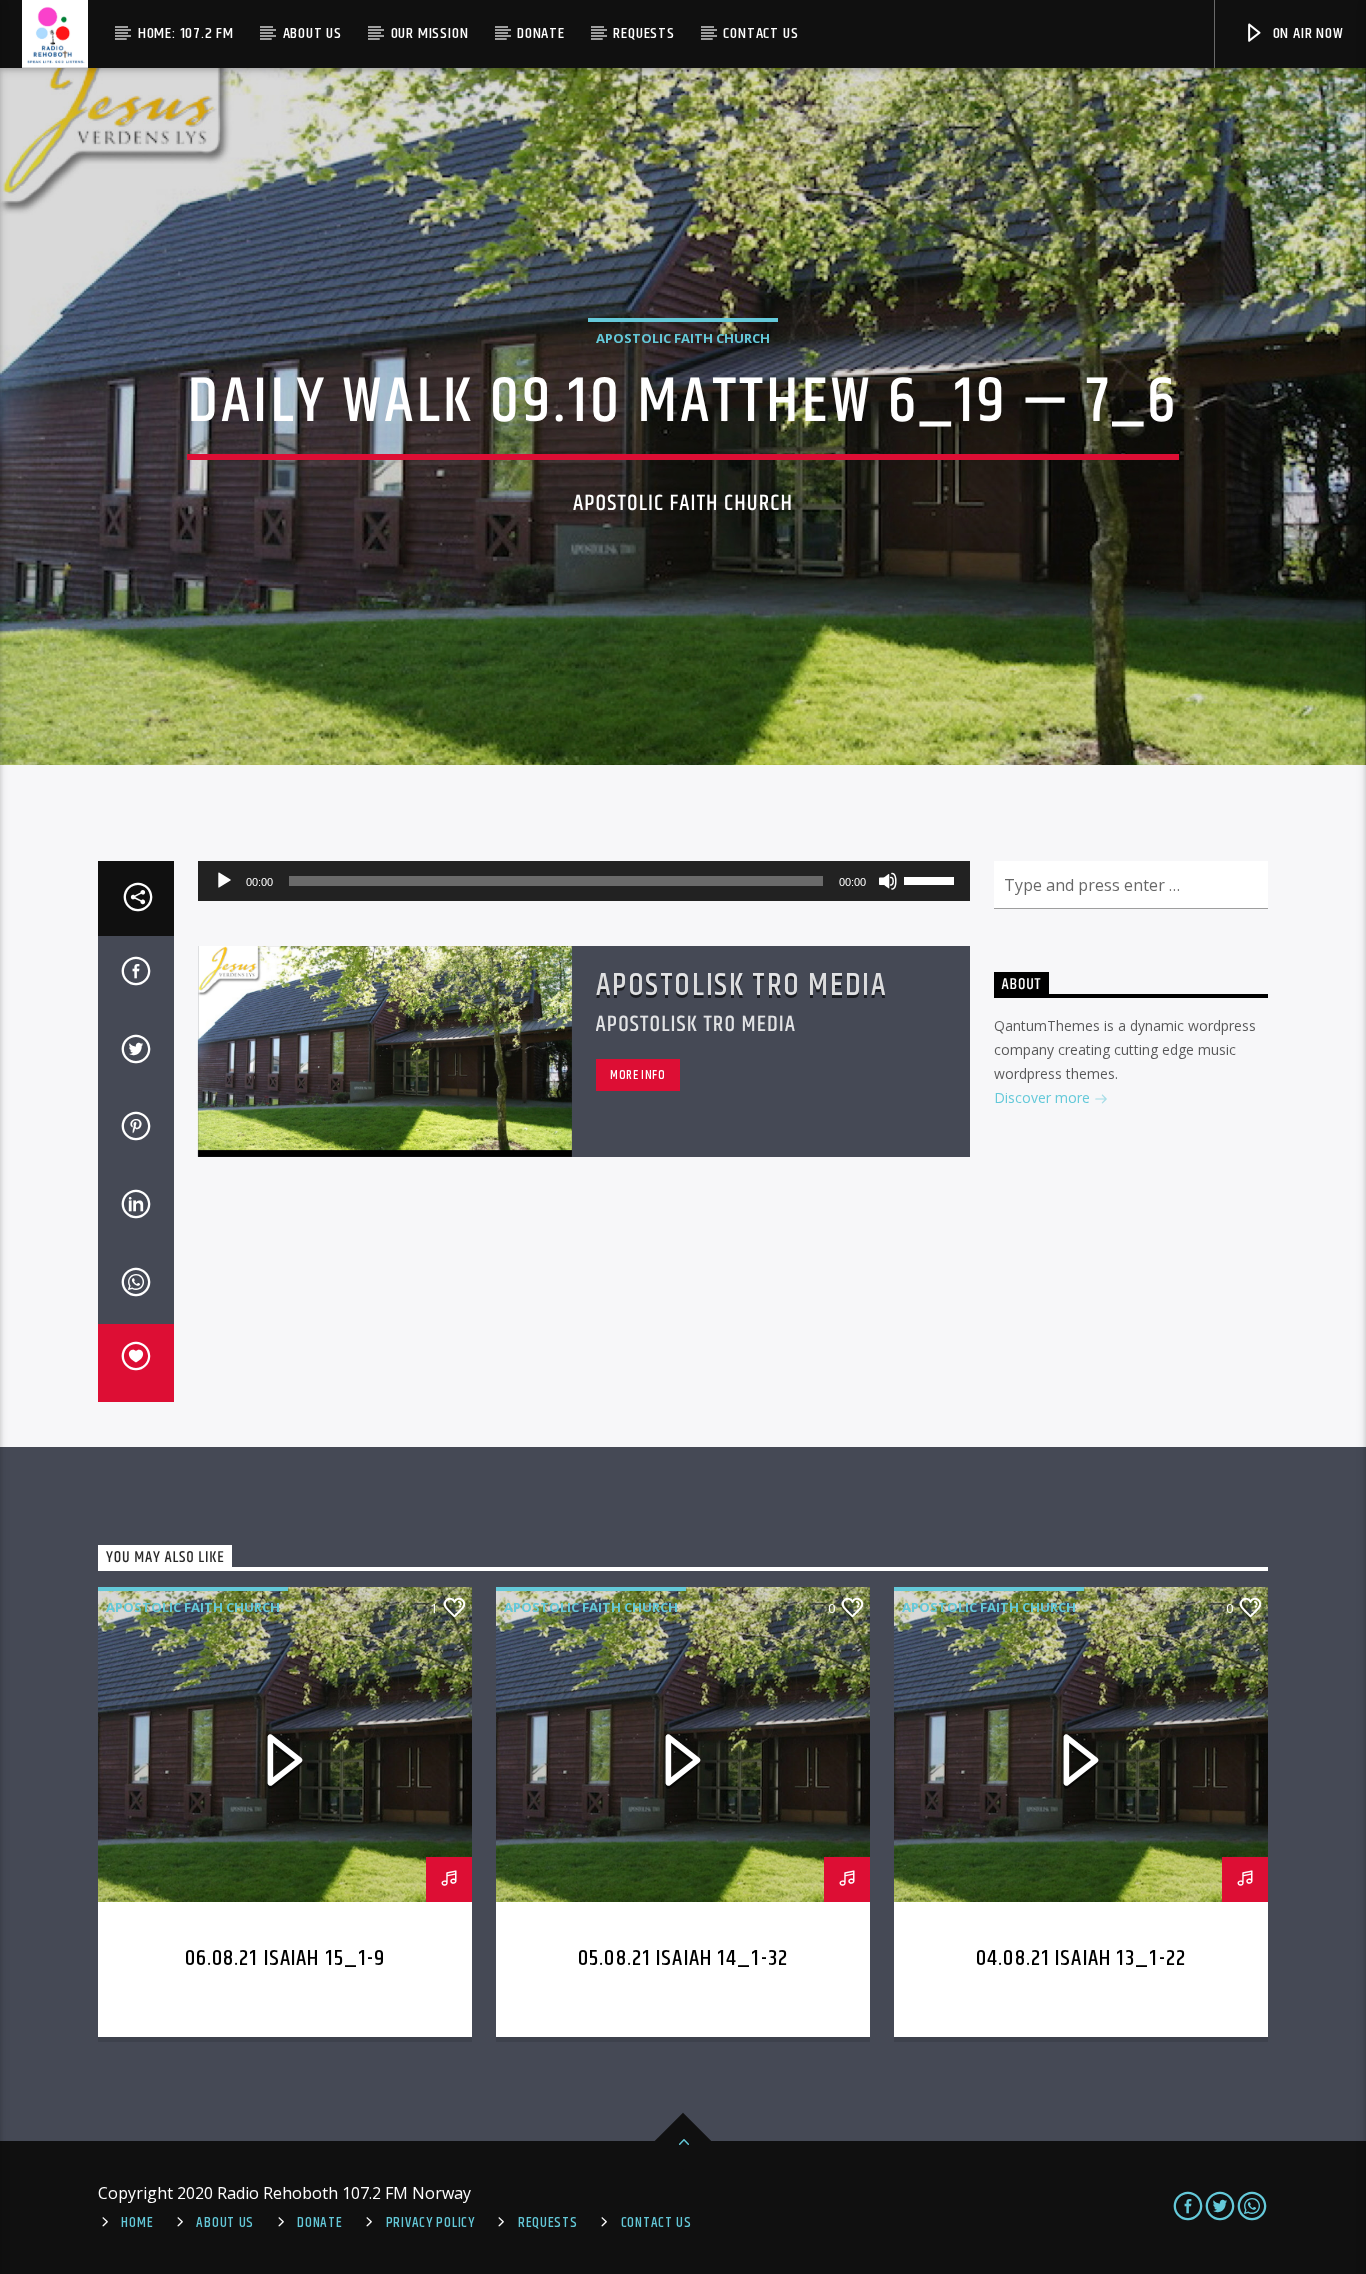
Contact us (760, 33)
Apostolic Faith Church (683, 338)
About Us (312, 33)
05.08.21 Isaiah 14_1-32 (683, 1958)
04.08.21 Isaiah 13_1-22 (1081, 1958)
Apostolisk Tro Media (742, 985)
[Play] (224, 881)
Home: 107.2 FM (186, 33)
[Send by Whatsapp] (136, 1286)
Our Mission (430, 33)
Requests (643, 33)
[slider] (932, 879)
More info (638, 1075)
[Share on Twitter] (136, 1053)
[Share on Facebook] (136, 975)
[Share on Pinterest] (136, 1130)
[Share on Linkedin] (136, 1208)
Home (137, 2223)
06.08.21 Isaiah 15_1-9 (285, 1958)
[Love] (136, 1363)
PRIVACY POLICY (430, 2223)
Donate (541, 33)
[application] (584, 881)
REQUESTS (548, 2223)
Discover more (1044, 1097)
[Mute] (888, 881)
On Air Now (1306, 33)
